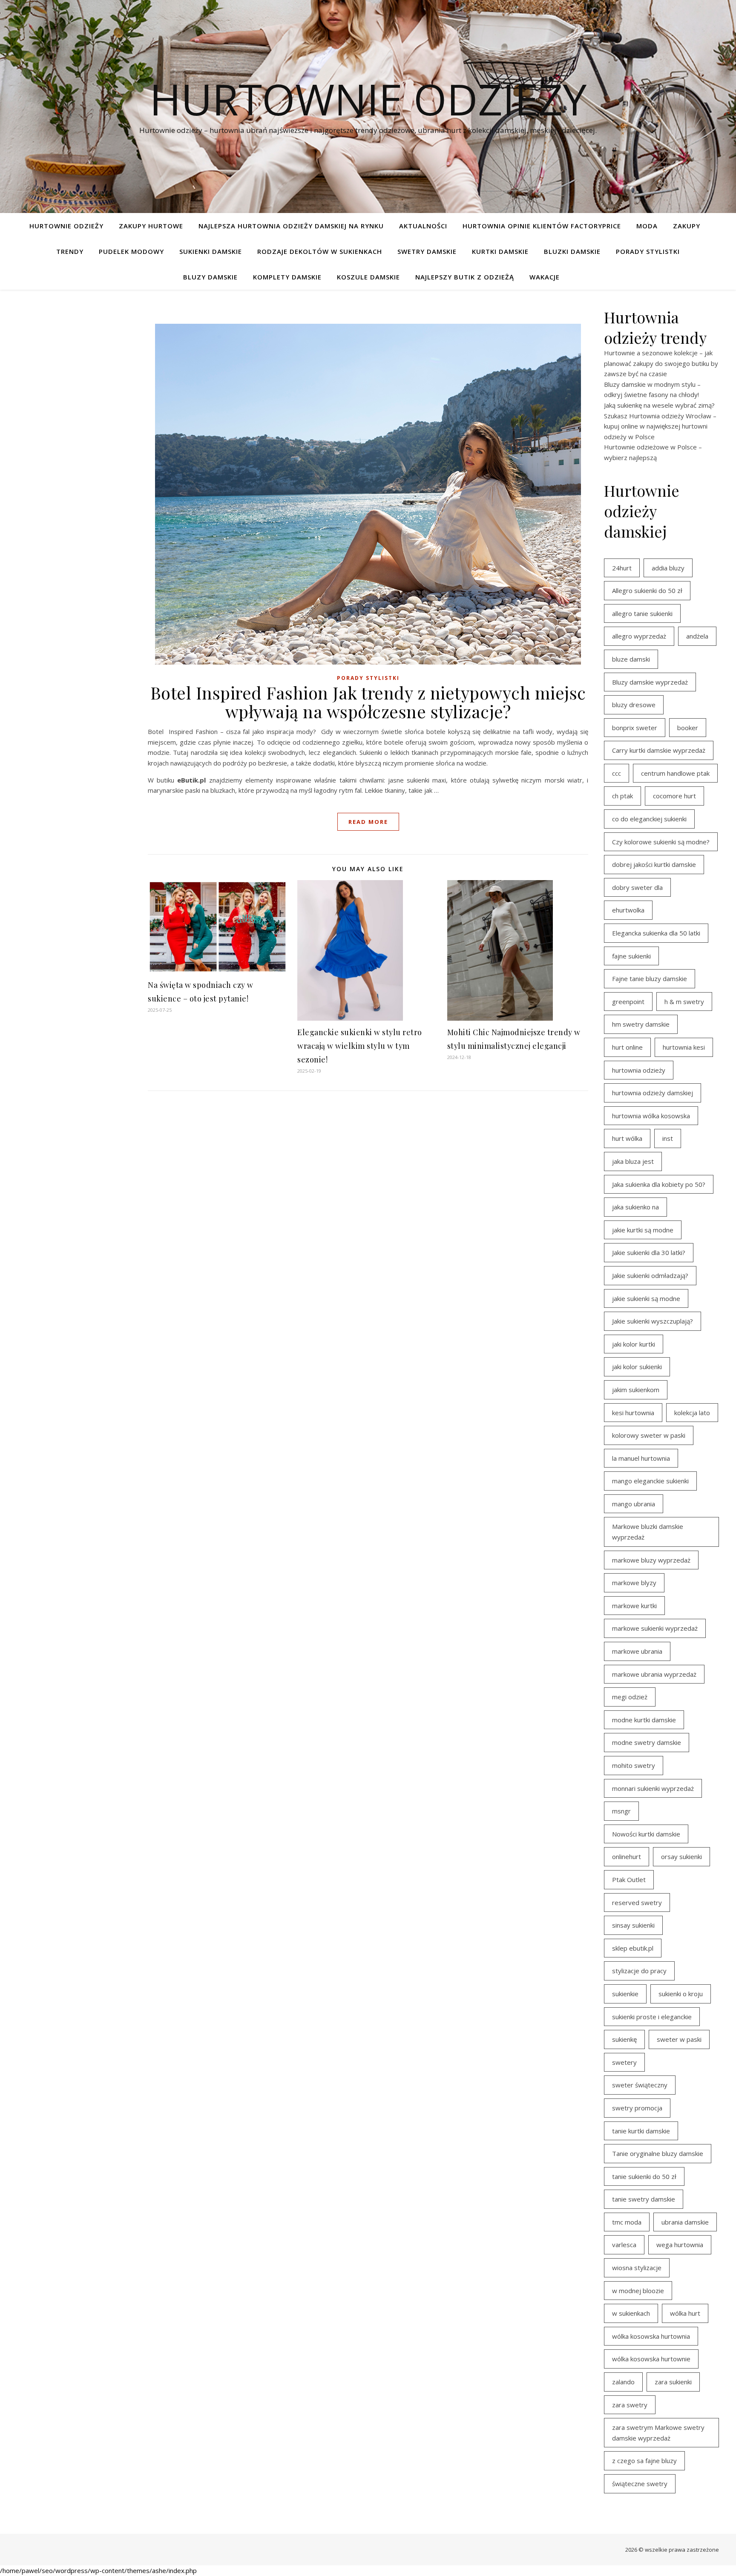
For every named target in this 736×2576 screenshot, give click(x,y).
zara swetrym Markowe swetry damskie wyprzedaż (658, 2433)
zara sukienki (673, 2382)
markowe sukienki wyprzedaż (655, 1628)
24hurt (622, 568)
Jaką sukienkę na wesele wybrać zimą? (659, 405)
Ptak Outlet (629, 1879)
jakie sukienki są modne (646, 1298)
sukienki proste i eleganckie (652, 2017)
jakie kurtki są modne (643, 1230)
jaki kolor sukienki (637, 1367)
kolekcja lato (692, 1413)
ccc (617, 773)
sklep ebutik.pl (633, 1948)
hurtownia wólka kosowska (651, 1116)
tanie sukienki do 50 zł (644, 2176)
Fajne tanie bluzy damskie (650, 979)
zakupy (687, 226)
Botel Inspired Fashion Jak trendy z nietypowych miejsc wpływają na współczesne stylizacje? (368, 702)
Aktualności (423, 226)
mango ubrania (634, 1504)
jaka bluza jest (633, 1161)
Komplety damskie (287, 277)
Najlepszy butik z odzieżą (465, 277)
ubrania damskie (685, 2222)
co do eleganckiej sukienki (649, 819)
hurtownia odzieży (639, 1070)
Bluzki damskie (572, 251)
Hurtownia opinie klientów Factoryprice (542, 226)
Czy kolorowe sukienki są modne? (661, 842)
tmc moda (627, 2222)
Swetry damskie (427, 251)
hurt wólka (627, 1138)
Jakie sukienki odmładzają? (650, 1275)
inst (668, 1138)
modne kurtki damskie (644, 1720)
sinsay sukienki (633, 1925)
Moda (647, 226)
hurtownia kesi (684, 1047)
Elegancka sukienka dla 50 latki (656, 933)
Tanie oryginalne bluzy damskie (658, 2153)
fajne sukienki (631, 956)
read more (368, 822)
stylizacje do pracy (639, 1971)
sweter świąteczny (640, 2085)
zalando (623, 2382)
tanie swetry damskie (644, 2199)
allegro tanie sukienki (642, 613)
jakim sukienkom (636, 1390)
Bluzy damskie (210, 277)
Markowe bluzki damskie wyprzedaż (648, 1532)
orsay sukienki (681, 1856)
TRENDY (70, 251)
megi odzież (630, 1697)
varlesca (624, 2245)
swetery (624, 2062)
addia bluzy (668, 568)
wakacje (545, 277)
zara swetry (630, 2405)
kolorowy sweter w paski (649, 1435)
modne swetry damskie (647, 1742)
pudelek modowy (131, 251)
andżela (697, 636)
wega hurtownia (680, 2245)
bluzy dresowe (634, 705)
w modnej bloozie (638, 2291)
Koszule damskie (368, 277)
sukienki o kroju (681, 1994)
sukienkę (624, 2039)
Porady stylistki (648, 251)
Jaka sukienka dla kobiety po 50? (659, 1184)
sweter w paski (679, 2039)
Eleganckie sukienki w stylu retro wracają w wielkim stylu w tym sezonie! (360, 1046)
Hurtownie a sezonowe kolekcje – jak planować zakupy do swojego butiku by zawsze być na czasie (661, 363)
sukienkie (625, 1994)
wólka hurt (685, 2313)
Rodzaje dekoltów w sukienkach (320, 251)
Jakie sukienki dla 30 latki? (649, 1252)
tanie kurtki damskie (641, 2131)
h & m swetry (684, 1002)
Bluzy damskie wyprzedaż (650, 682)
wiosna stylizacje (637, 2268)
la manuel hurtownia (641, 1458)
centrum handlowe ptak (675, 773)
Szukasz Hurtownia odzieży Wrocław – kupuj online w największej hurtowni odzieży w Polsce (660, 426)
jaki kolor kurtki (634, 1344)
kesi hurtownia (633, 1413)
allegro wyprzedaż (639, 636)
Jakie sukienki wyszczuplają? (653, 1321)
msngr (621, 1811)
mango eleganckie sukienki (650, 1481)
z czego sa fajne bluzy (644, 2461)
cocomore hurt (674, 796)
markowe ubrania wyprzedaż (654, 1674)
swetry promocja (637, 2108)
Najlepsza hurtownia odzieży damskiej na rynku (291, 226)
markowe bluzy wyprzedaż (651, 1560)
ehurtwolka (628, 910)
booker (688, 728)
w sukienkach (631, 2313)
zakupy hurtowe (151, 226)
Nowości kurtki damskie (646, 1834)
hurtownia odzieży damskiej (653, 1093)
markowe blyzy (634, 1583)
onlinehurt (627, 1856)
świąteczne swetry (640, 2484)
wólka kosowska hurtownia (651, 2336)
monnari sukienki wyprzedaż (653, 1788)
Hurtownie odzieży (368, 99)
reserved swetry (637, 1902)
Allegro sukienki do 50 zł (647, 590)
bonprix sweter (635, 728)
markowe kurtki (634, 1606)
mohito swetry (634, 1765)
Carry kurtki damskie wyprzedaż (659, 750)
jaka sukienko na (635, 1207)
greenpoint (628, 1002)
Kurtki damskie (500, 251)
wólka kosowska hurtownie (651, 2359)
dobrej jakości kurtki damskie (654, 864)
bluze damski (631, 659)
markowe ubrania (637, 1651)
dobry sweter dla (637, 887)
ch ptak (622, 796)
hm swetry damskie (641, 1024)
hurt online (627, 1047)
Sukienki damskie (211, 251)
